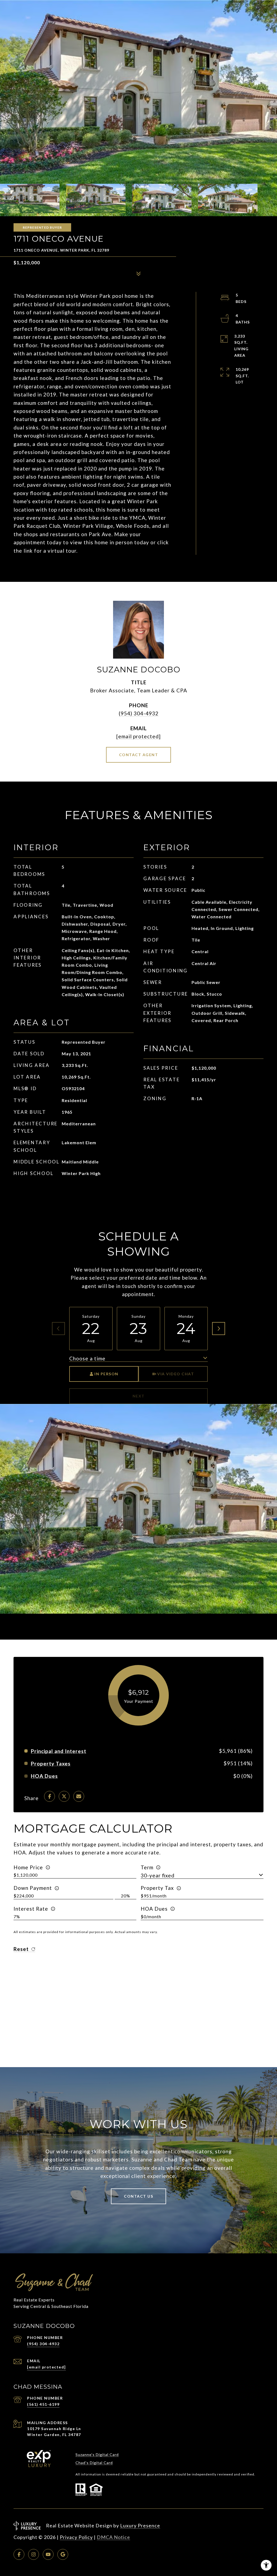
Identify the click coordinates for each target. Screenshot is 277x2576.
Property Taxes (51, 1764)
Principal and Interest (59, 1751)
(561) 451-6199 (43, 2404)
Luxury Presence (140, 2525)
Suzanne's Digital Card (97, 2455)
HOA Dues (154, 1909)
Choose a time (87, 1358)
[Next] (219, 1329)
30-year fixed (158, 1875)
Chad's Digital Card (94, 2463)
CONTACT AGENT (139, 755)
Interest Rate (31, 1909)
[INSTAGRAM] (34, 2554)
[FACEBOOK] (19, 2554)
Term (147, 1867)
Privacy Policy (76, 2537)
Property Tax (157, 1888)
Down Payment (33, 1888)
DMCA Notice (113, 2537)
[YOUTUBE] (48, 2554)
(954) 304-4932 (139, 713)
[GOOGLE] (63, 2554)
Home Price (28, 1867)
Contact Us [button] (138, 2196)
